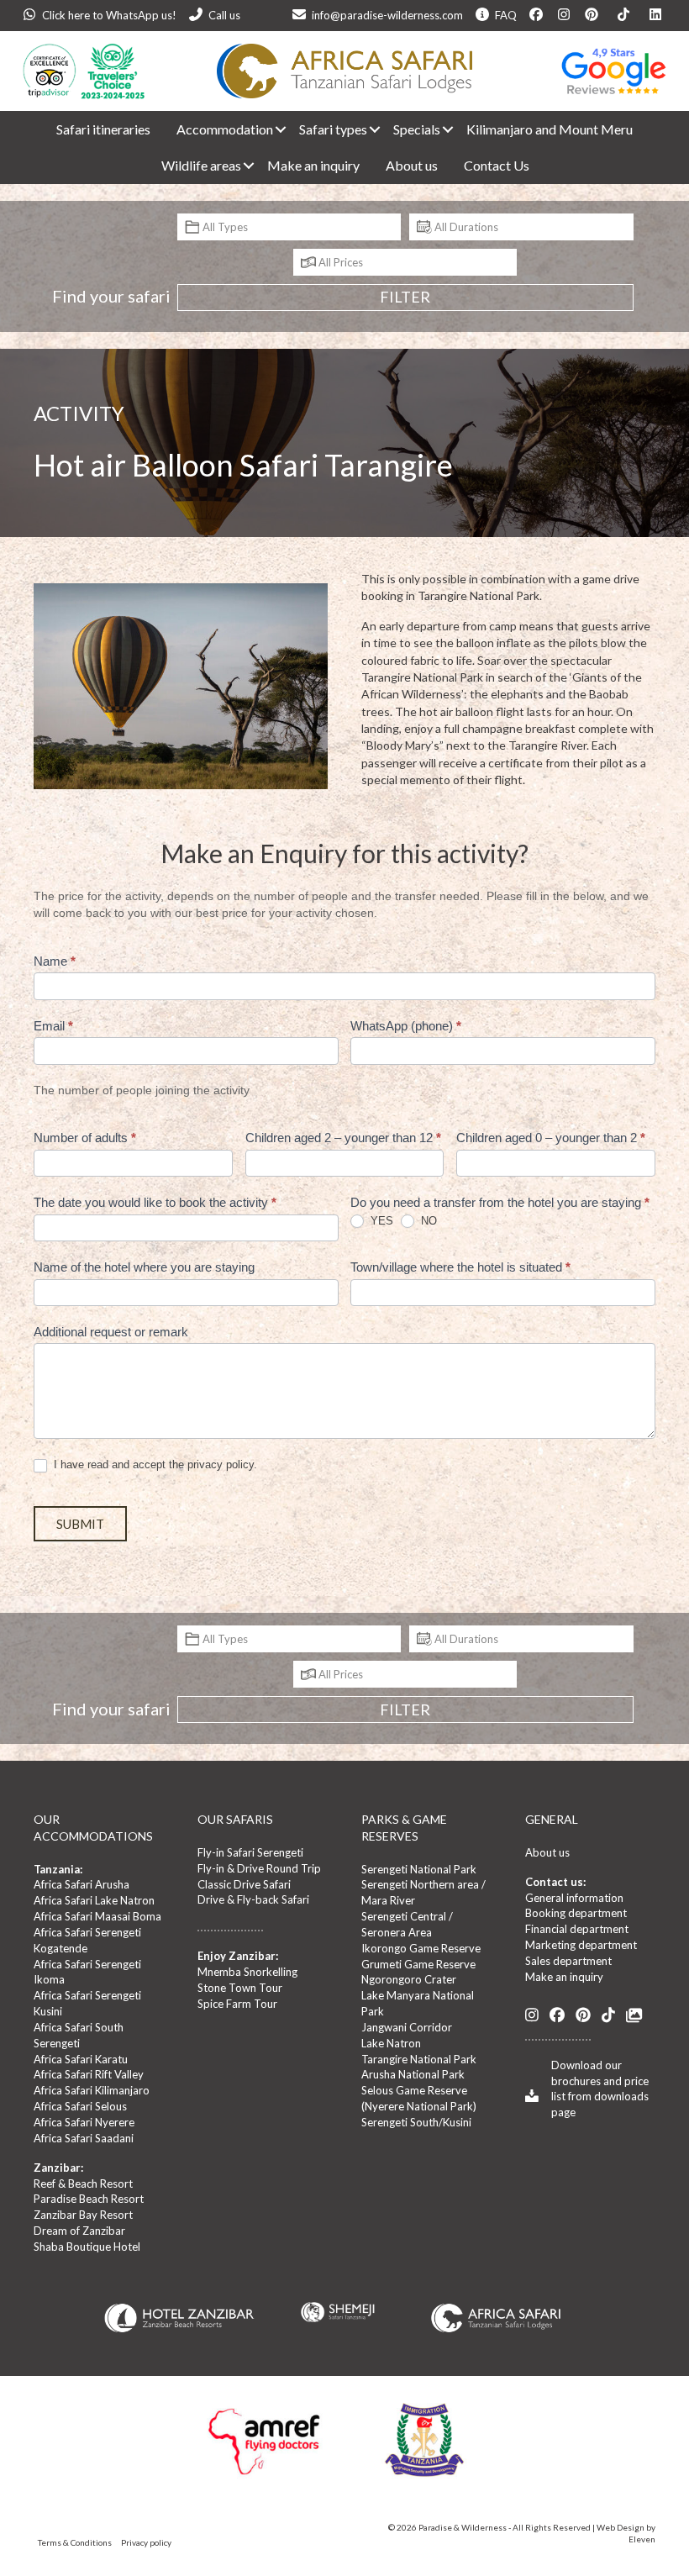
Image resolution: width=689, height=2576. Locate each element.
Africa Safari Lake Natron (94, 1900)
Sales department (568, 1961)
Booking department (576, 1913)
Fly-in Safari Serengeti (250, 1852)
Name (55, 961)
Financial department (577, 1929)
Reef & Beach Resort (83, 2184)
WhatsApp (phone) (406, 1026)
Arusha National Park (413, 2074)
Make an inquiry (313, 165)
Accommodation (225, 129)
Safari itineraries (103, 129)
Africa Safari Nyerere (84, 2122)
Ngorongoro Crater (409, 1979)
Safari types (333, 129)
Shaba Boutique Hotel (87, 2247)
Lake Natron (391, 2043)
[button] (274, 129)
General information (574, 1898)
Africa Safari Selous (80, 2106)
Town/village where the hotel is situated (460, 1267)
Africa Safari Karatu (81, 2059)
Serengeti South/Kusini (416, 2122)
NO (427, 1221)
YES (380, 1221)
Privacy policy (146, 2542)
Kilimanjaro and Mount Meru (550, 129)
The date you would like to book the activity (155, 1202)
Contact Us (497, 165)
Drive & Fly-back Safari (253, 1899)
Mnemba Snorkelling (247, 1972)
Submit (80, 1524)
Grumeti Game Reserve (418, 1964)
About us (412, 165)
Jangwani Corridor (407, 2027)
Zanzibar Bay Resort (83, 2215)
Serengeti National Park (419, 1869)
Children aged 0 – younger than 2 (551, 1138)
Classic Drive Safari (244, 1884)
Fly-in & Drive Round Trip (259, 1868)
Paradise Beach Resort (89, 2199)
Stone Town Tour (240, 1988)
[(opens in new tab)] (496, 2316)
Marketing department (581, 1945)
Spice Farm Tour (237, 2004)
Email (53, 1026)
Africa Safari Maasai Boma (97, 1916)
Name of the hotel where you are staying (144, 1267)
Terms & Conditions (75, 2542)
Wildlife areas (201, 165)
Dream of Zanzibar (79, 2231)
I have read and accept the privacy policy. (154, 1464)
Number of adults (85, 1138)
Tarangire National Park (419, 2059)
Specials (417, 129)
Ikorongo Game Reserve (421, 1948)
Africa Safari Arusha (82, 1884)
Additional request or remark (111, 1332)
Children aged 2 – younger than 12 (343, 1138)
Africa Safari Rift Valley (89, 2074)
